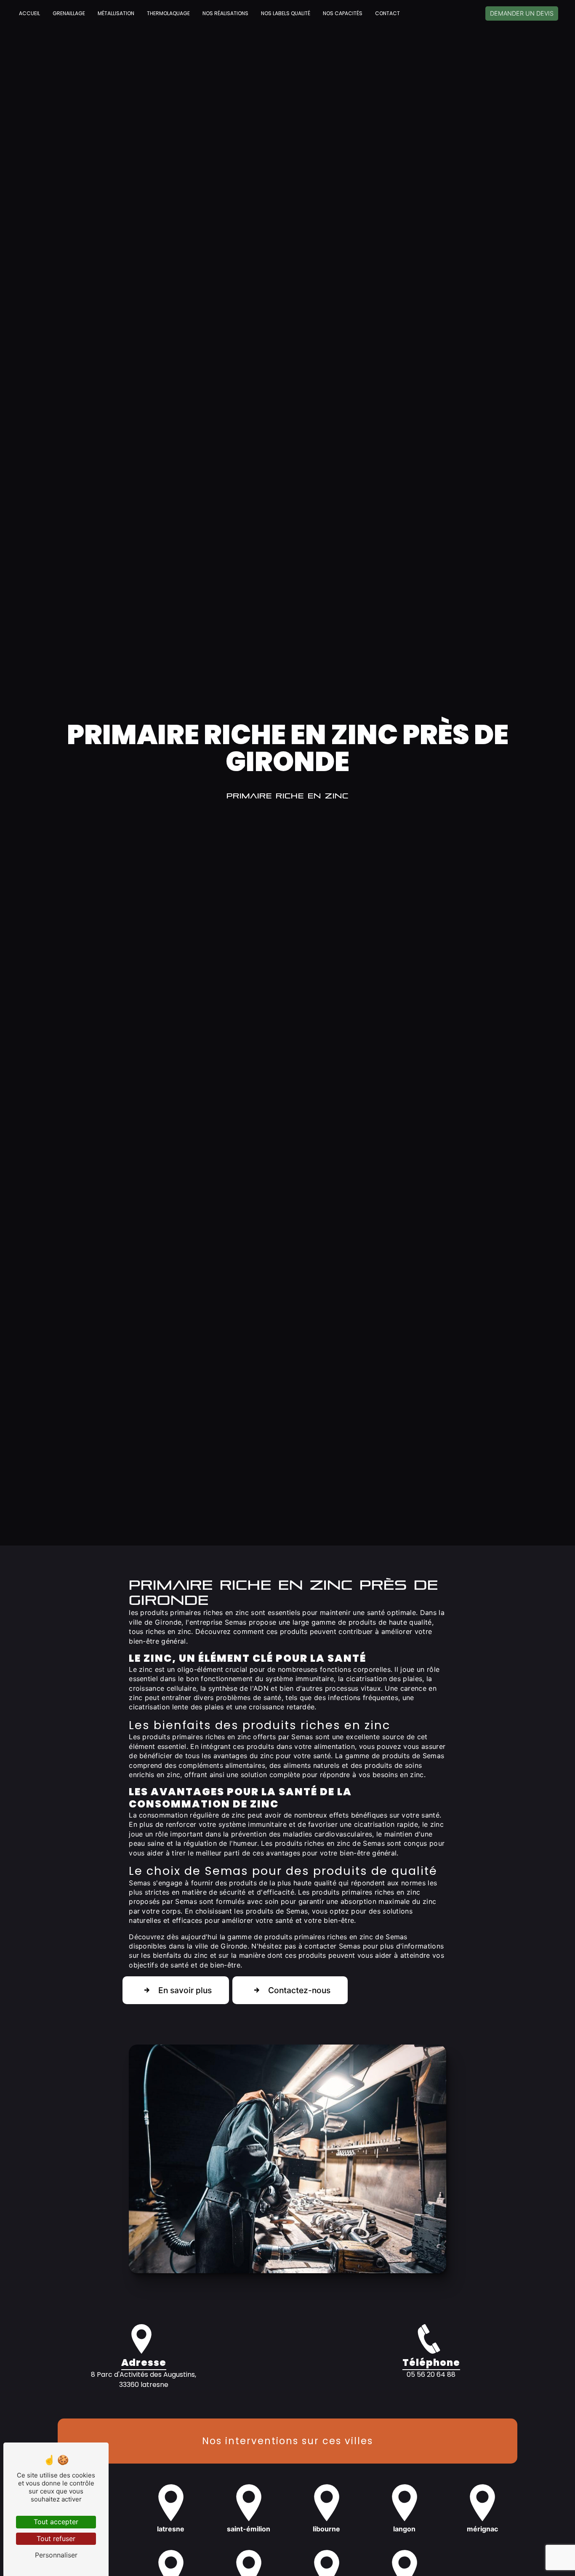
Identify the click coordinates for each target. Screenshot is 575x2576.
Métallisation (116, 13)
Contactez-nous (299, 1990)
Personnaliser (56, 2555)
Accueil (29, 13)
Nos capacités (343, 13)
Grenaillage (69, 13)
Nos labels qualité (286, 13)
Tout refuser (56, 2539)
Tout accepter (56, 2522)
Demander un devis (522, 13)
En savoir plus (185, 1990)
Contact (387, 13)
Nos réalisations (225, 13)
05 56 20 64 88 (431, 2374)
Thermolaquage (168, 13)
